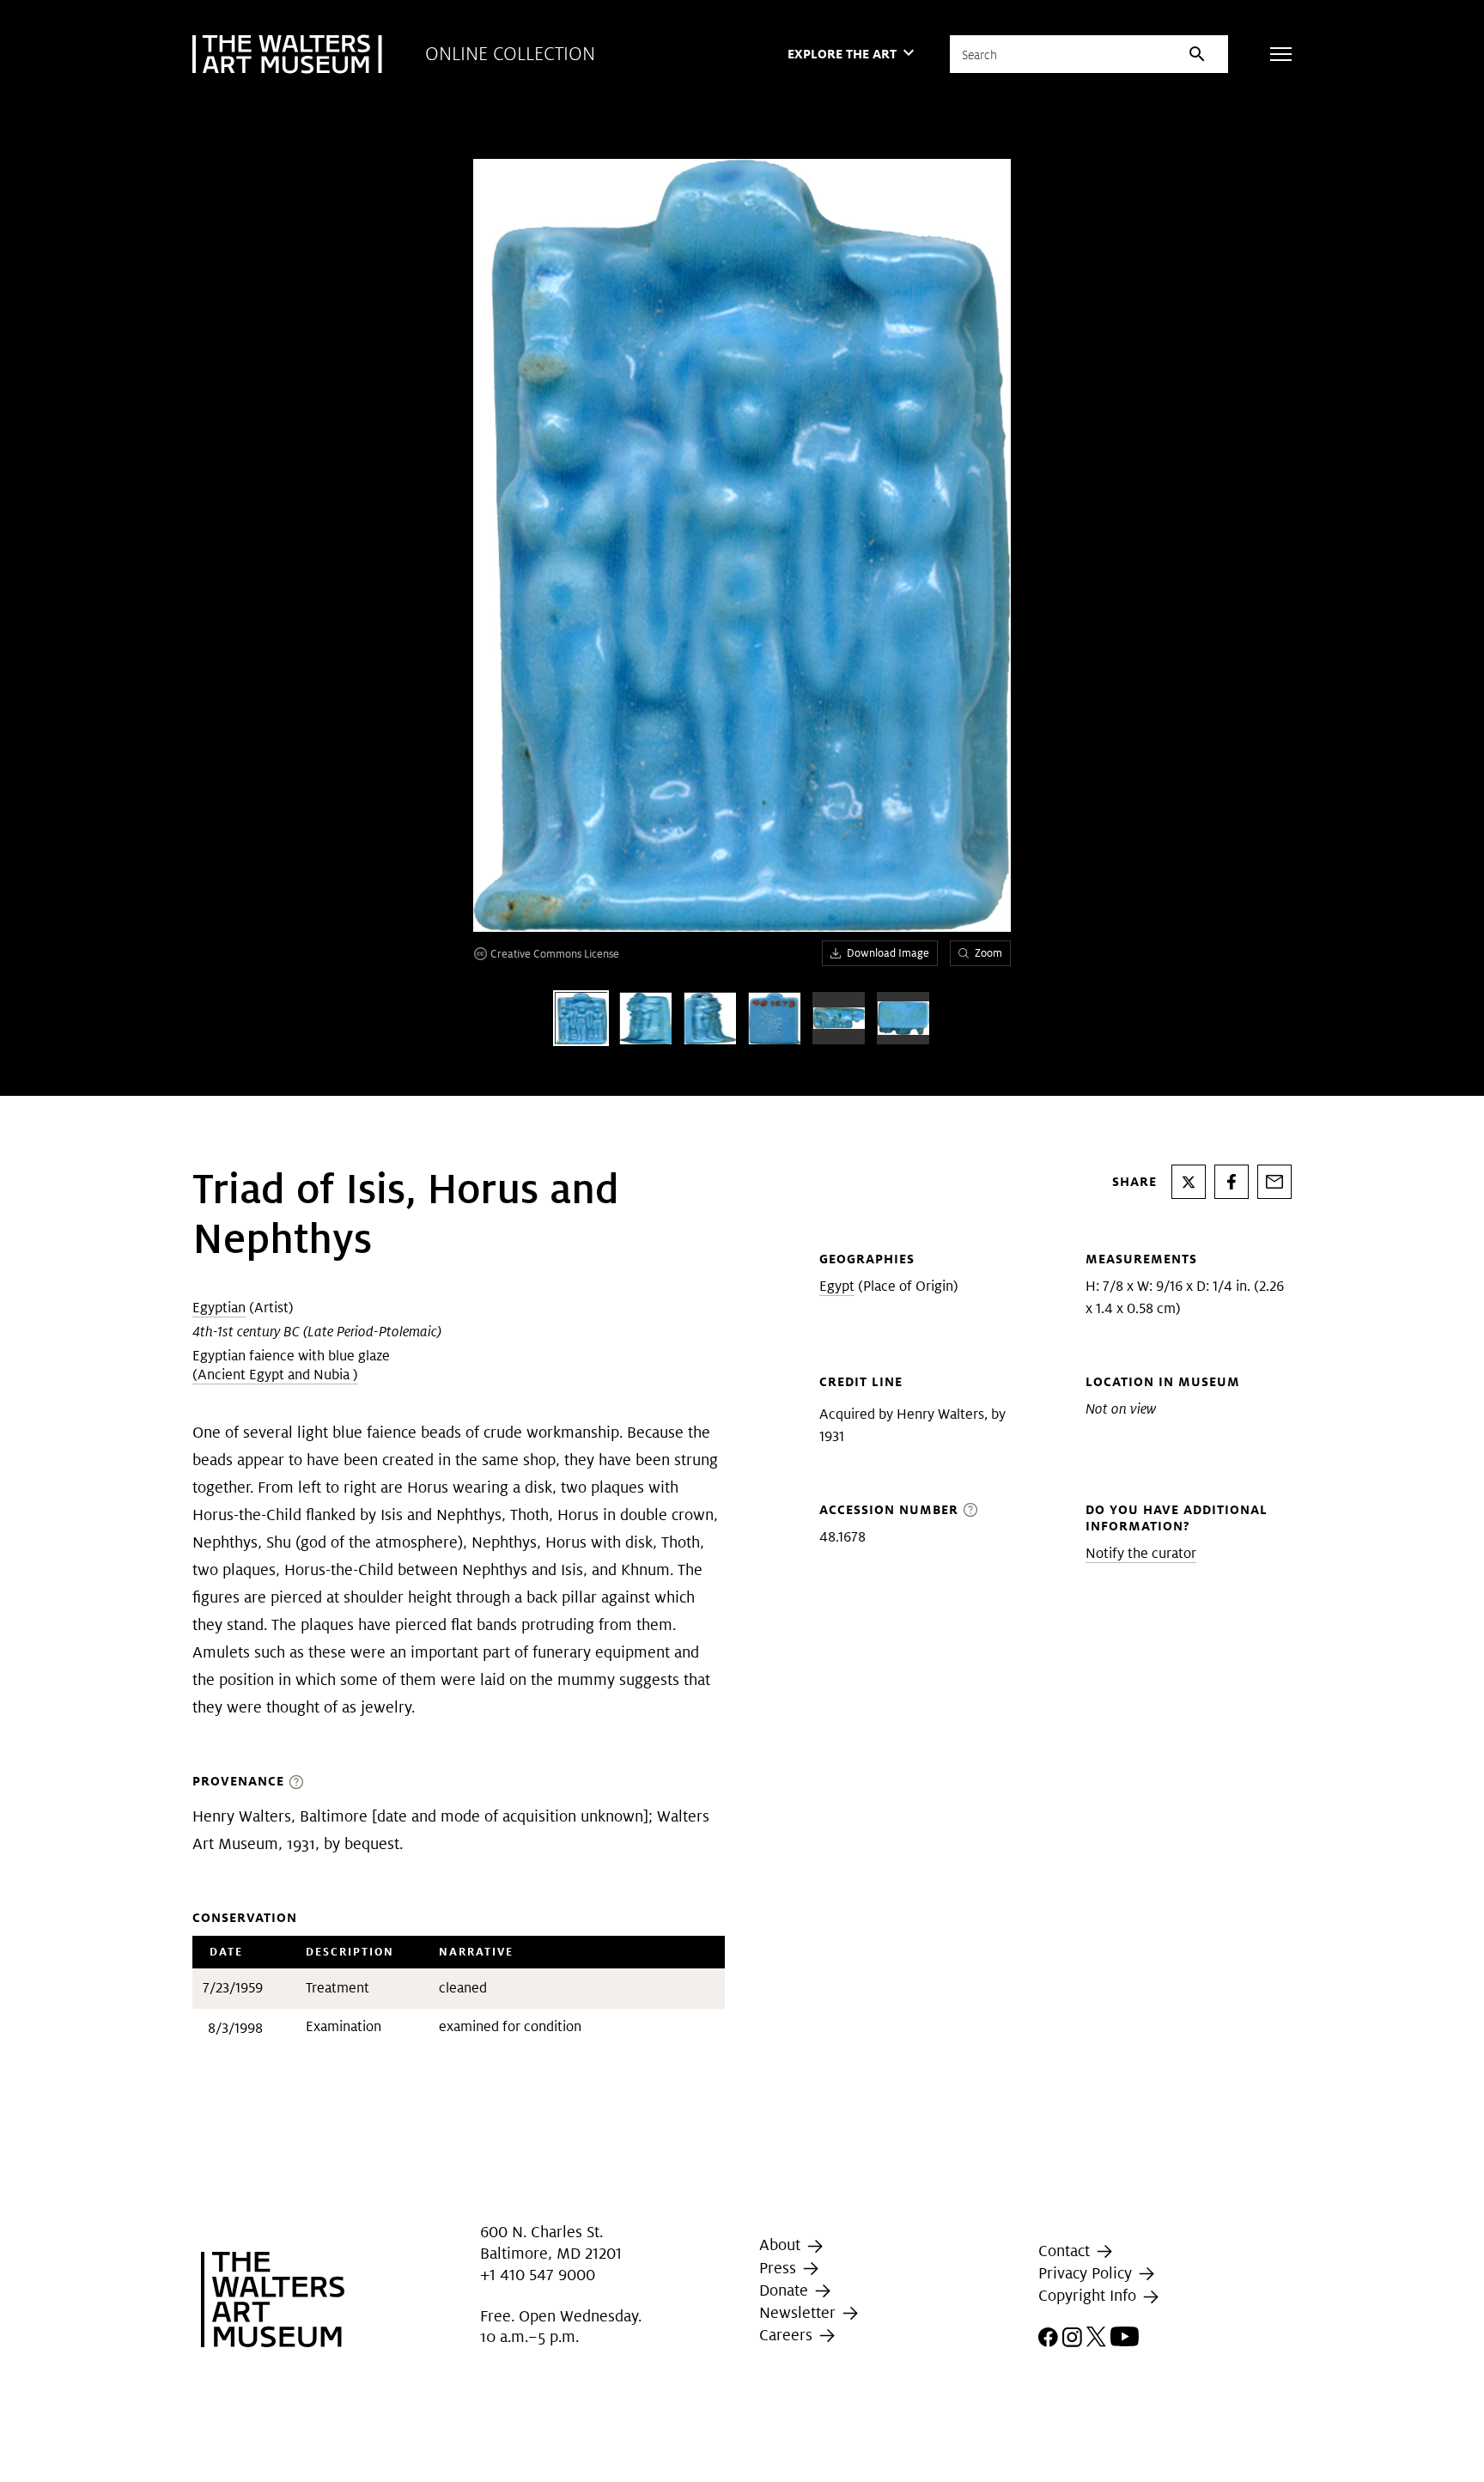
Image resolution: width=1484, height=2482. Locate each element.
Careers (788, 2335)
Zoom (988, 953)
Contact (1066, 2251)
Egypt (837, 1286)
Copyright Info (1089, 2295)
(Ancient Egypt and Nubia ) (275, 1375)
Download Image (888, 953)
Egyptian (219, 1308)
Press (780, 2268)
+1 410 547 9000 (538, 2275)
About (782, 2245)
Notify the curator (1141, 1553)
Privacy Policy (1087, 2273)
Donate (786, 2290)
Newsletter (800, 2312)
